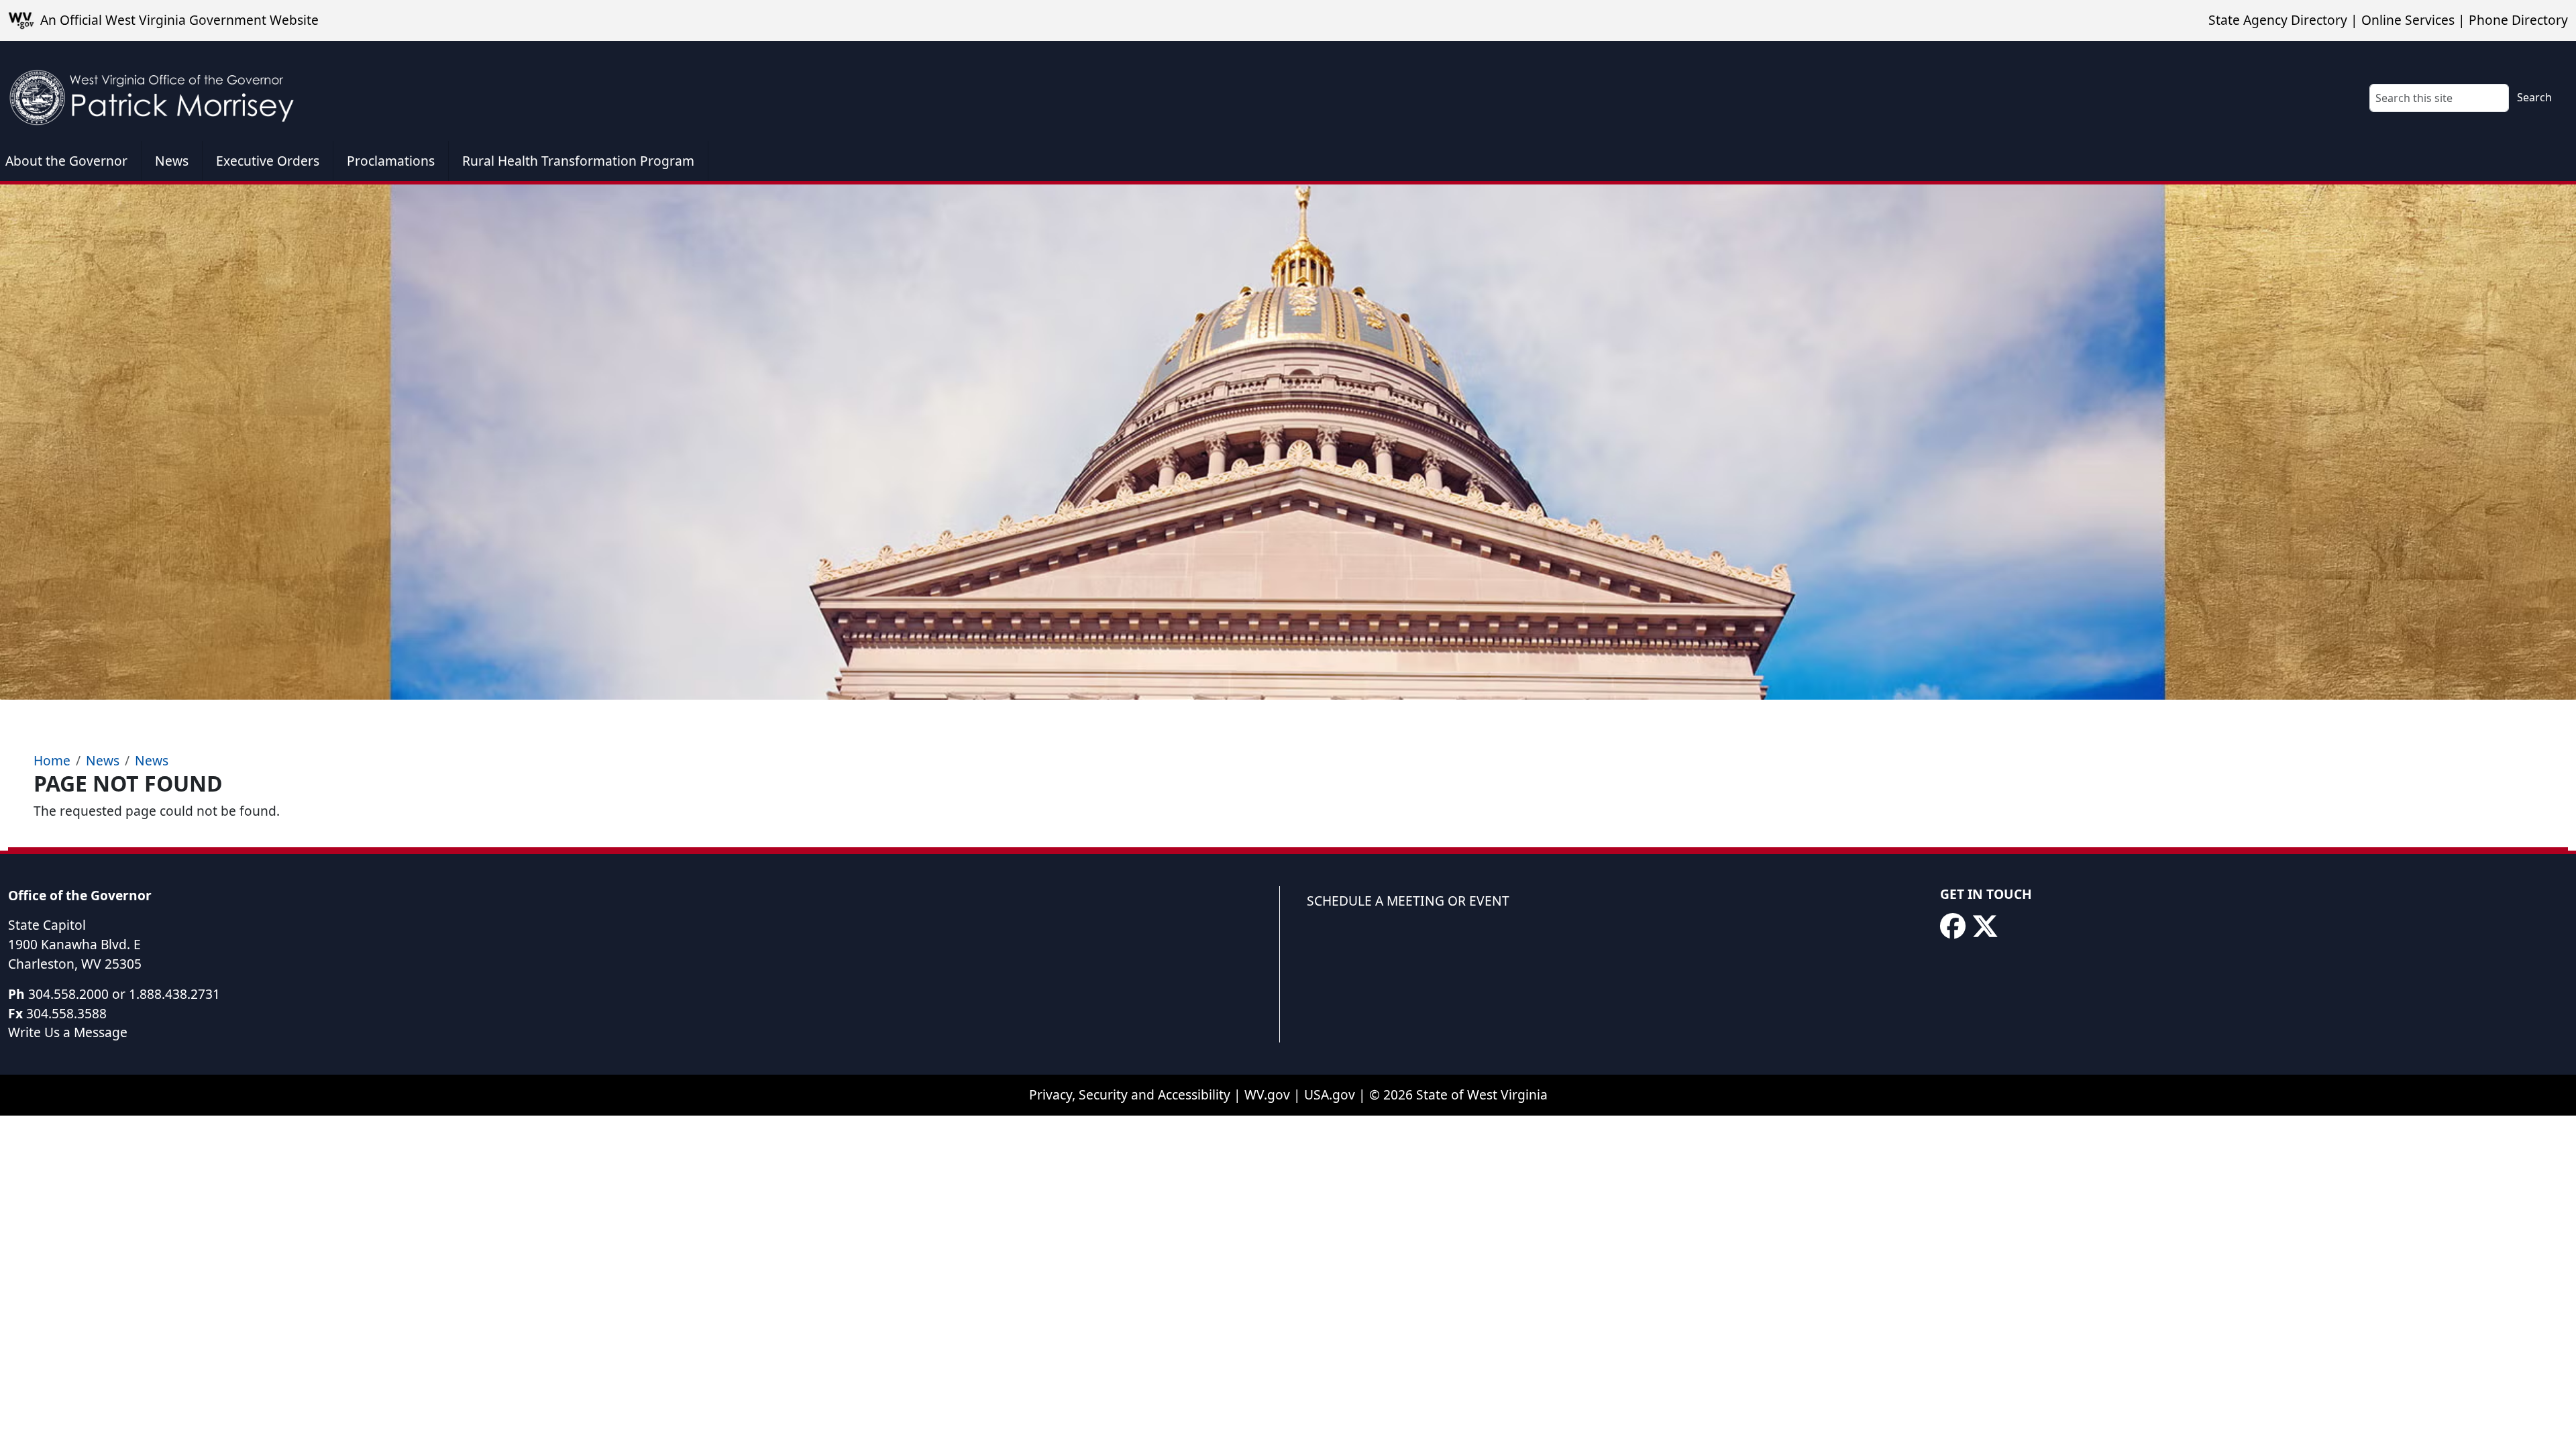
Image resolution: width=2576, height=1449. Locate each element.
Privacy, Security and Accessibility (1130, 1094)
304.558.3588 (66, 1013)
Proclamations (391, 161)
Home (52, 760)
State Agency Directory (2278, 20)
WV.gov (1267, 1094)
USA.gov (1330, 1094)
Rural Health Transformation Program (578, 161)
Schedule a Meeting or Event (1408, 901)
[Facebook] (1953, 926)
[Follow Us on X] (1985, 926)
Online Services (2408, 20)
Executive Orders (268, 161)
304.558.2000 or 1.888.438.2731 (124, 994)
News (172, 161)
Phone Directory (2518, 20)
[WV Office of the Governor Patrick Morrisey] (158, 91)
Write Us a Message (68, 1032)
